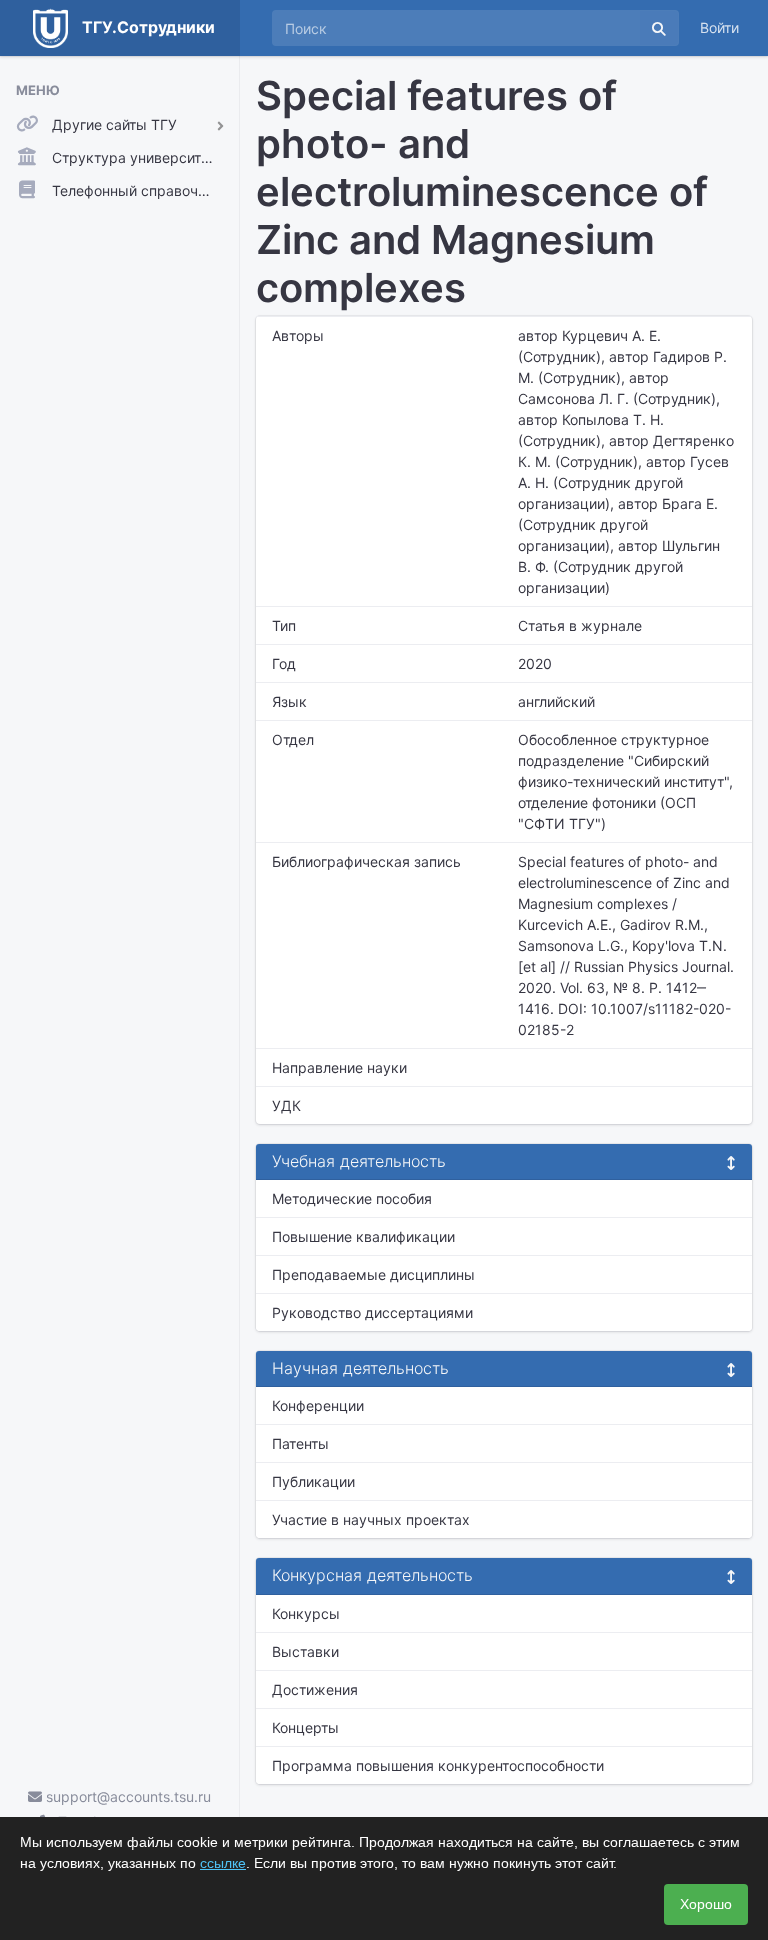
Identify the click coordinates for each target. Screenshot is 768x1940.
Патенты (300, 1443)
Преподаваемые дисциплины (373, 1274)
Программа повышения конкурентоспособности (438, 1765)
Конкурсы (306, 1613)
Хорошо (706, 1904)
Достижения (315, 1689)
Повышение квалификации (363, 1236)
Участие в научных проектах (371, 1519)
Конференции (318, 1405)
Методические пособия (352, 1198)
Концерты (305, 1727)
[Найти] (659, 28)
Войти (719, 27)
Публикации (313, 1481)
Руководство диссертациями (372, 1312)
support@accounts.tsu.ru (126, 1796)
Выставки (305, 1651)
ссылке (223, 1863)
